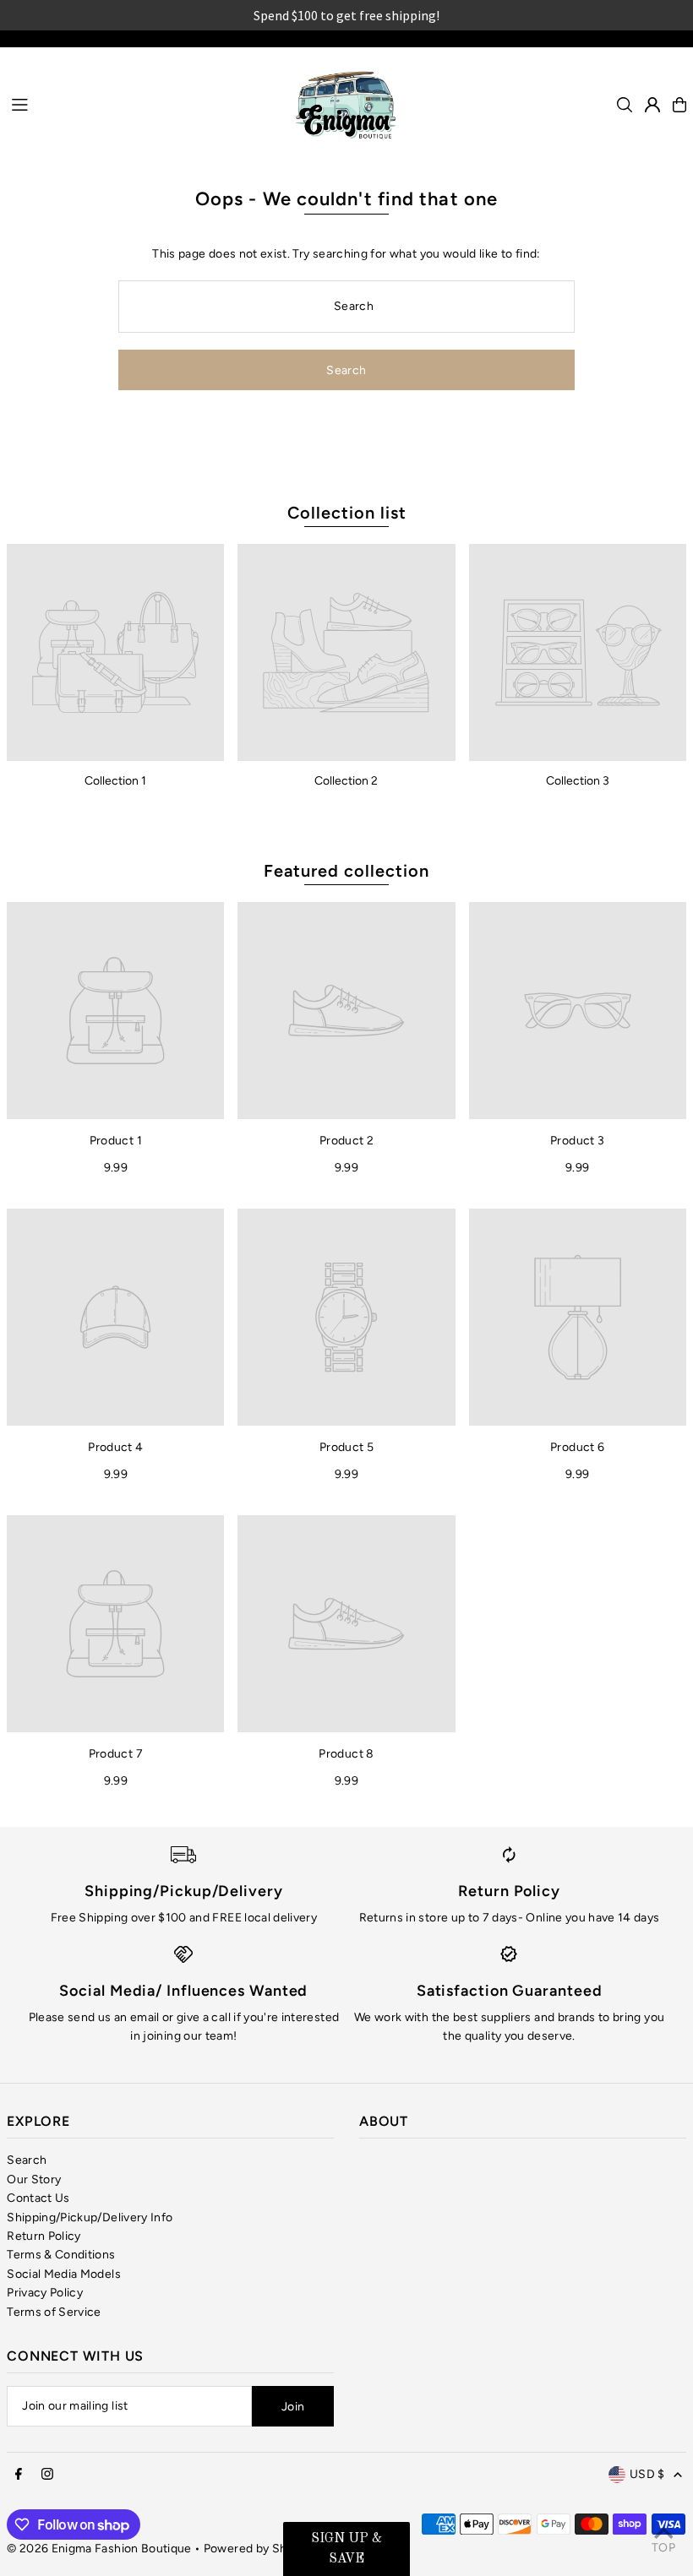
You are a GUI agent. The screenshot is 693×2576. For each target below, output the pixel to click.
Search (27, 2160)
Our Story (34, 2179)
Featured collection (346, 871)
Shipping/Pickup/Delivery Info (90, 2217)
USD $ (647, 2474)
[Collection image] (115, 652)
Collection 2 (346, 781)
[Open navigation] (141, 104)
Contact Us (38, 2198)
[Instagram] (47, 2475)
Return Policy (44, 2236)
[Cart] (679, 105)
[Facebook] (19, 2475)
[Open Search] (625, 105)
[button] (346, 2549)
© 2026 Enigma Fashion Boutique (99, 2549)
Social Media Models (64, 2274)
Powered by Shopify (259, 2549)
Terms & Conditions (61, 2255)
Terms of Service (54, 2312)
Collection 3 (578, 781)
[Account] (652, 105)
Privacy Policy (45, 2293)
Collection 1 (115, 781)
